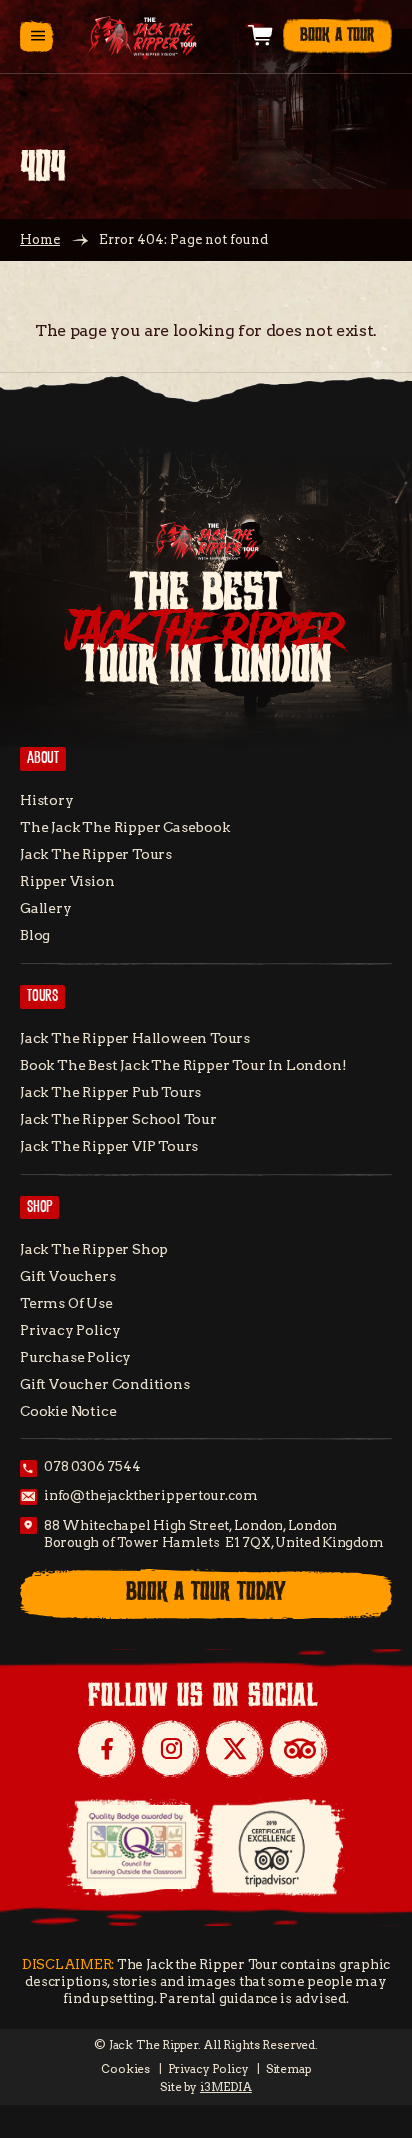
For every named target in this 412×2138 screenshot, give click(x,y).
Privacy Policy (70, 1330)
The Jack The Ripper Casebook (125, 827)
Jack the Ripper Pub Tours (110, 1092)
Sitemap (288, 2069)
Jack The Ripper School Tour (118, 1119)
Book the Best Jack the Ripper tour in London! (183, 1065)
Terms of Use (66, 1303)
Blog (35, 935)
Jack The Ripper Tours (96, 854)
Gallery (46, 908)
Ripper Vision (67, 881)
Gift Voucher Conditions (105, 1384)
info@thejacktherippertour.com (151, 1495)
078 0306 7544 (92, 1466)
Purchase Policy (75, 1357)
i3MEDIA (226, 2087)
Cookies (125, 2069)
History (47, 800)
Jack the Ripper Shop (94, 1249)
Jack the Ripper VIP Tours (109, 1146)
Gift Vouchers (68, 1276)
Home (40, 239)
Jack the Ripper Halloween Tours (135, 1038)
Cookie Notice (68, 1411)
